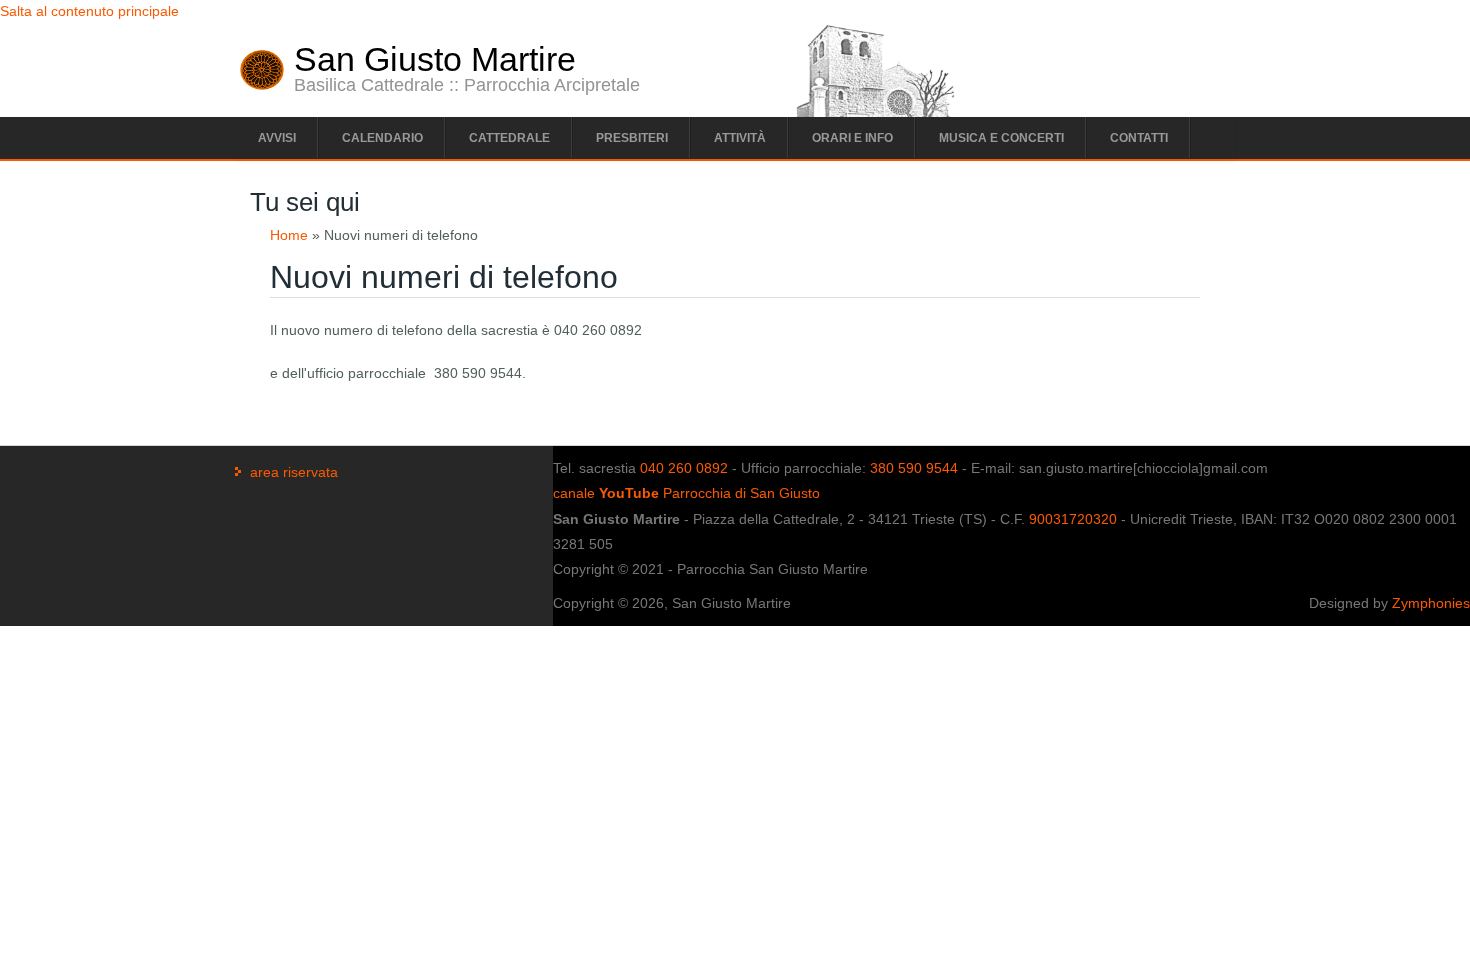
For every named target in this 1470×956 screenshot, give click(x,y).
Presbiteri (632, 138)
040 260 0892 (684, 468)
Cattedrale (509, 138)
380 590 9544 (914, 468)
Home (289, 235)
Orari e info (852, 138)
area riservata (294, 472)
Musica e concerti (1001, 138)
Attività (740, 138)
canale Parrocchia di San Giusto (686, 493)
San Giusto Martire (435, 59)
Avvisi (277, 138)
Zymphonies (1431, 603)
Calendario (382, 138)
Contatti (1139, 138)
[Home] (262, 85)
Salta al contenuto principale (89, 11)
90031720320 (1073, 519)
